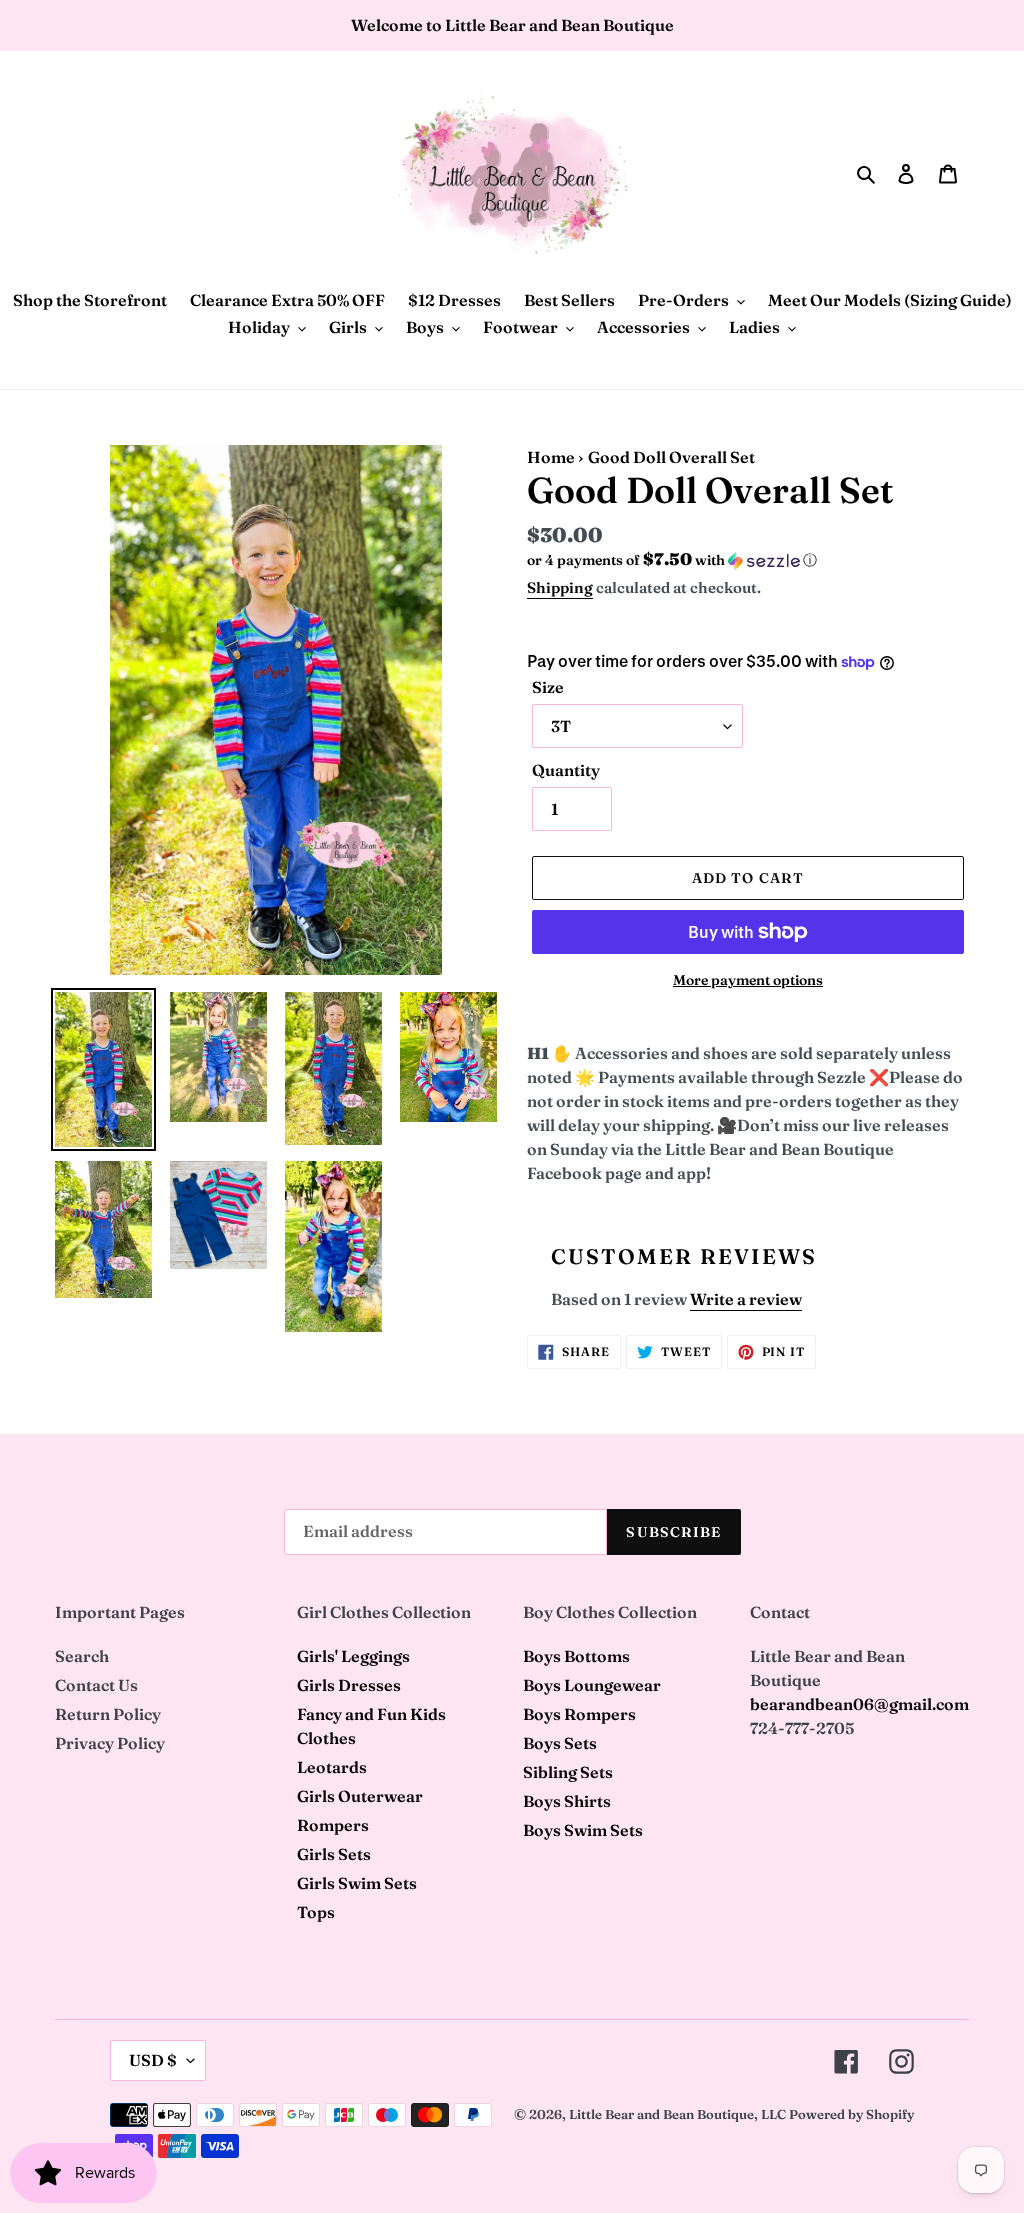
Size (548, 687)
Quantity (566, 770)
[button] (672, 560)
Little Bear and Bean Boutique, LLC (677, 2114)
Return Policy (108, 1714)
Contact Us (96, 1685)
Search (82, 1656)
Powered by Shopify (851, 2114)
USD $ (153, 2060)
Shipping (560, 587)
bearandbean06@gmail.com (859, 1704)
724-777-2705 (802, 1728)
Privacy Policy (110, 1743)
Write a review (746, 1299)
